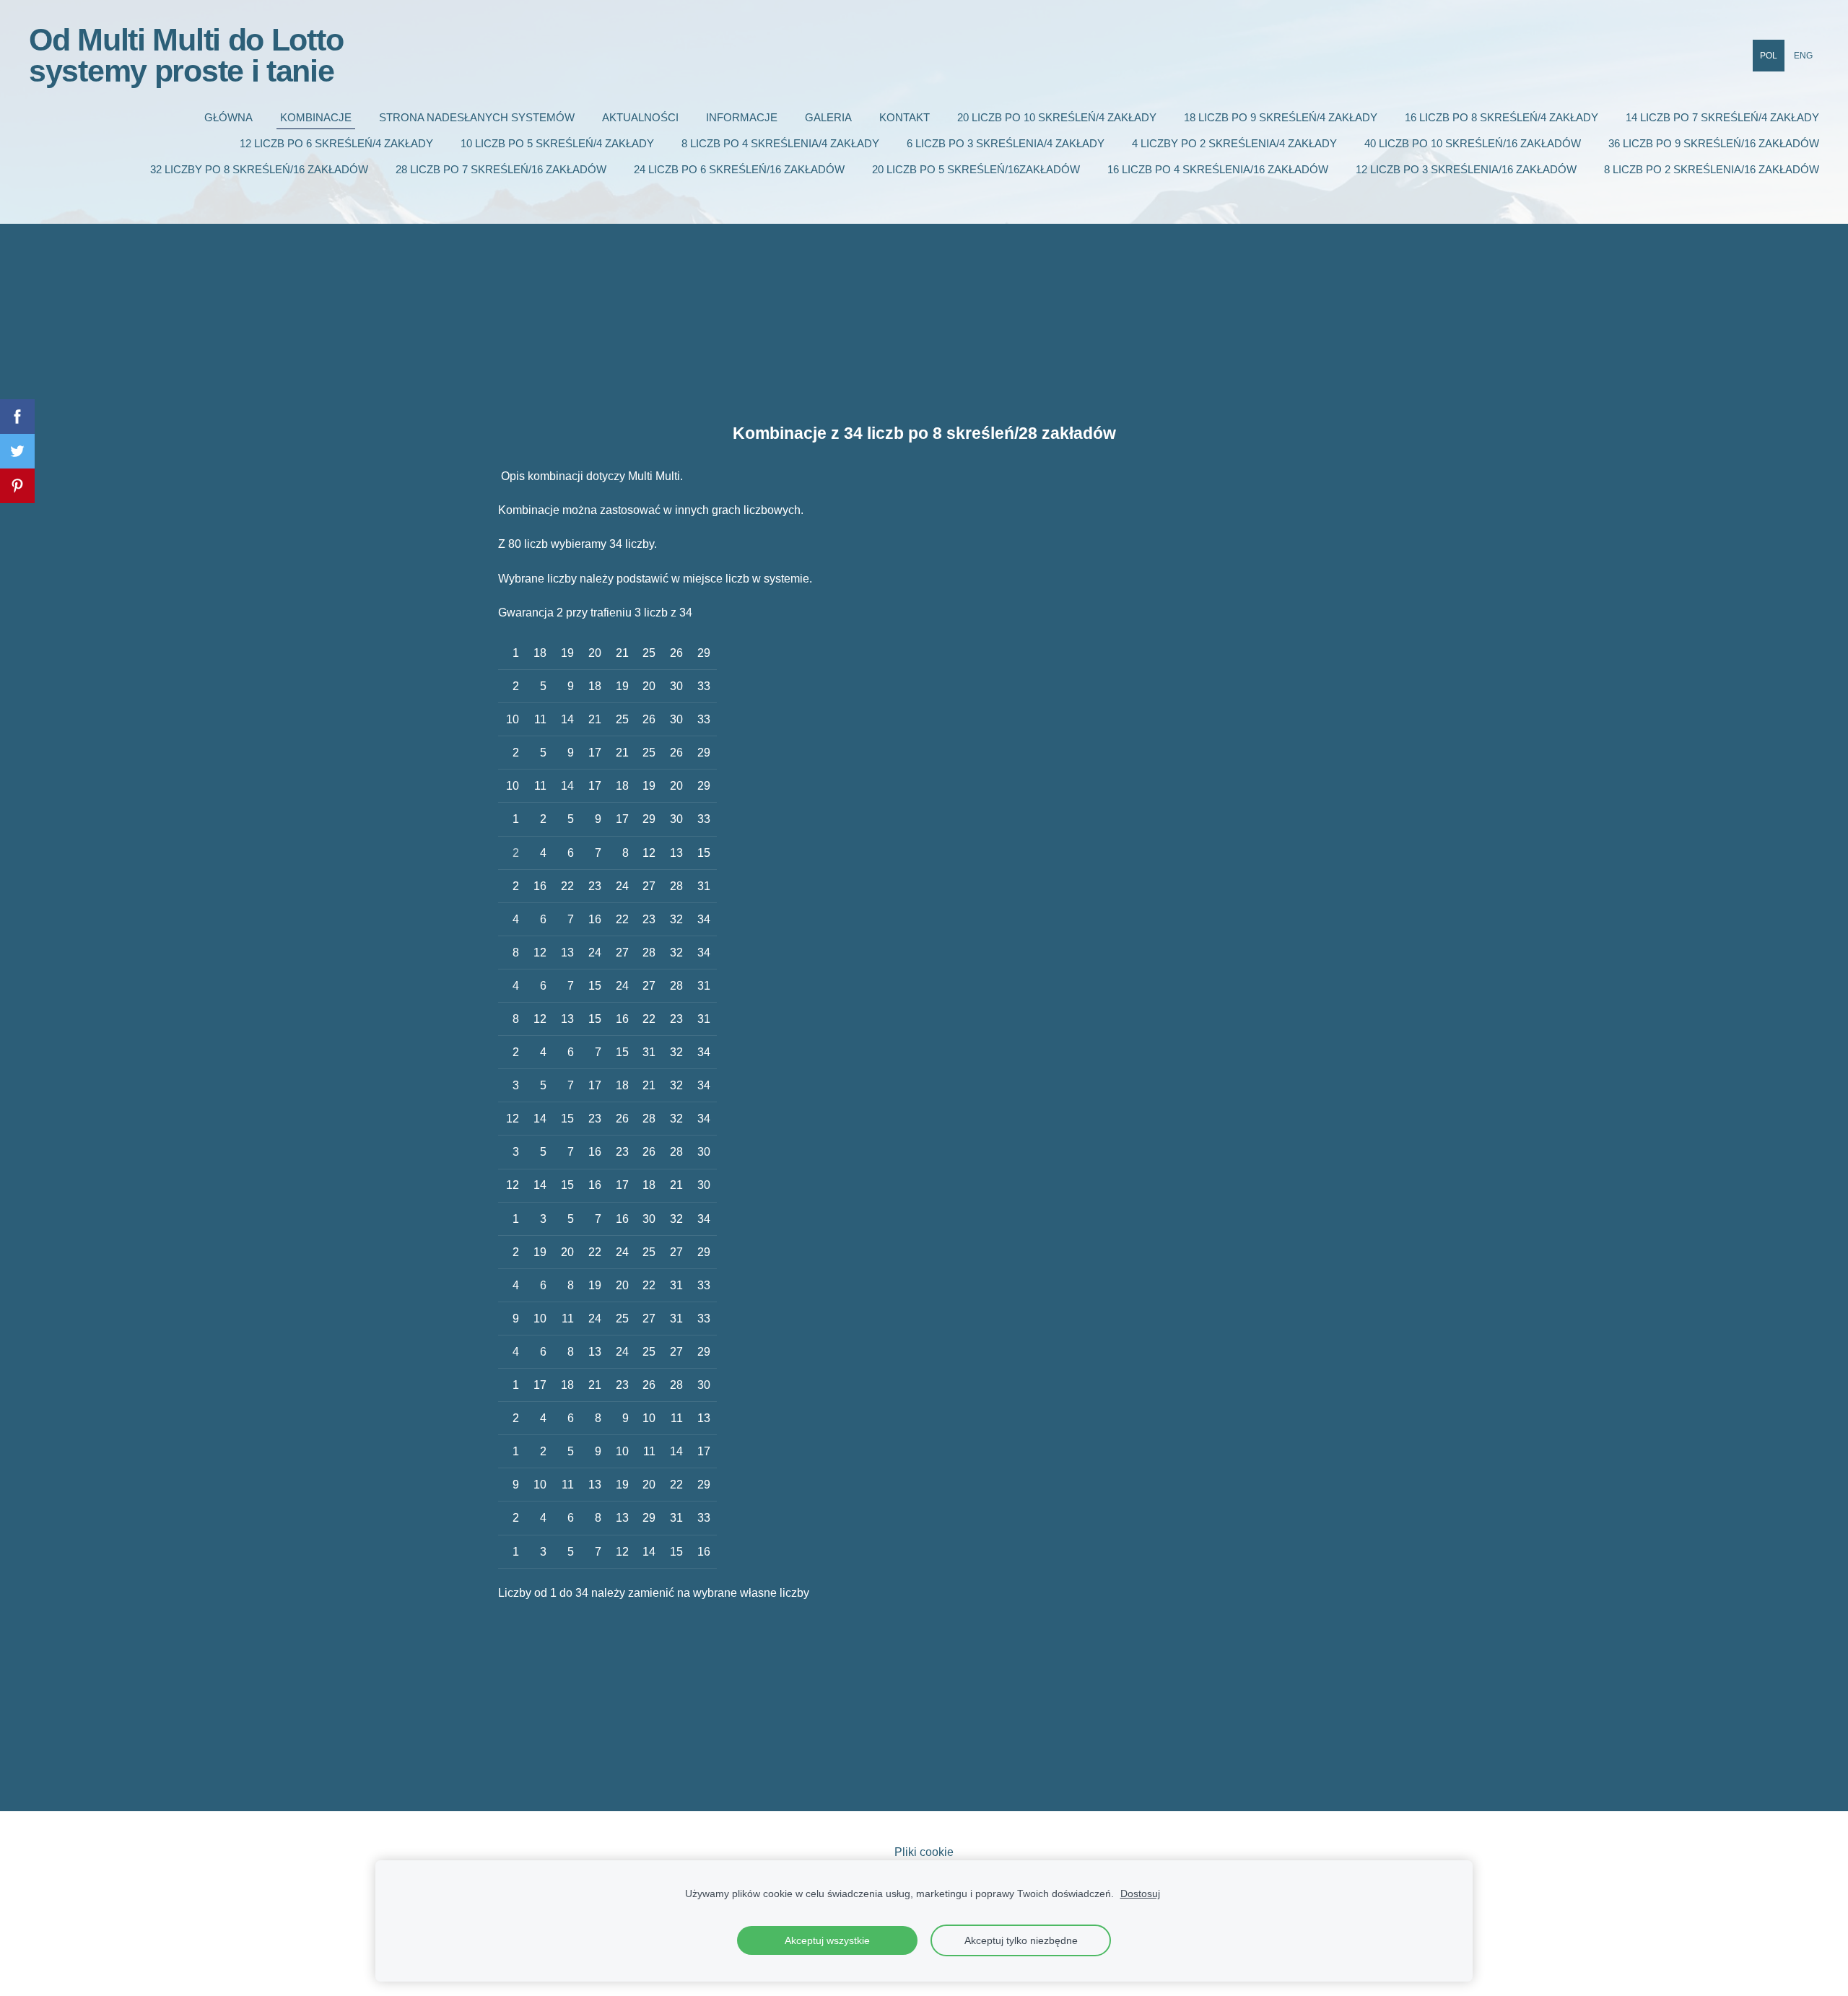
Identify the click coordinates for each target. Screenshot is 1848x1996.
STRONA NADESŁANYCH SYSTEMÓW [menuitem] (477, 117)
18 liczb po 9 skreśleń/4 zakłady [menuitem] (1281, 117)
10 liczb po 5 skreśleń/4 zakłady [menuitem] (557, 143)
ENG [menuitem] (1803, 56)
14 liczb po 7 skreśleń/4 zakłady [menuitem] (1722, 117)
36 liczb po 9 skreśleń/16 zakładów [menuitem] (1714, 143)
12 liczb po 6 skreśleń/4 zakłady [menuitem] (336, 143)
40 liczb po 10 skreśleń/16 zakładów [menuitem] (1473, 143)
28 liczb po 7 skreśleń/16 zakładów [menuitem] (501, 169)
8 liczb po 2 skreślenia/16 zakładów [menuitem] (1712, 169)
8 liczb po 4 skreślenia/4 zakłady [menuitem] (780, 143)
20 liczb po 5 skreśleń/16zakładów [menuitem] (976, 169)
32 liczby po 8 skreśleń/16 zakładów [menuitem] (259, 169)
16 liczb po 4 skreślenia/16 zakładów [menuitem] (1218, 169)
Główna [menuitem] (228, 117)
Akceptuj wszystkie (827, 1940)
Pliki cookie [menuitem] (924, 1852)
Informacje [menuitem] (742, 117)
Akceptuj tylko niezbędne (1021, 1940)
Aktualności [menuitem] (640, 117)
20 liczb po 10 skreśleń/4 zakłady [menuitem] (1057, 117)
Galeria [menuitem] (828, 117)
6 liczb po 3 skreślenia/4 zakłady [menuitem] (1006, 143)
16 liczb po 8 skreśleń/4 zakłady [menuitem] (1501, 117)
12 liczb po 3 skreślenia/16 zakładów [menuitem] (1466, 169)
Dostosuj (1140, 1893)
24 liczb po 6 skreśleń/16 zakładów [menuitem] (739, 169)
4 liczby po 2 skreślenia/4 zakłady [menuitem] (1234, 143)
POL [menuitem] (1769, 56)
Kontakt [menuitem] (905, 117)
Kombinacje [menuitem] (316, 117)
